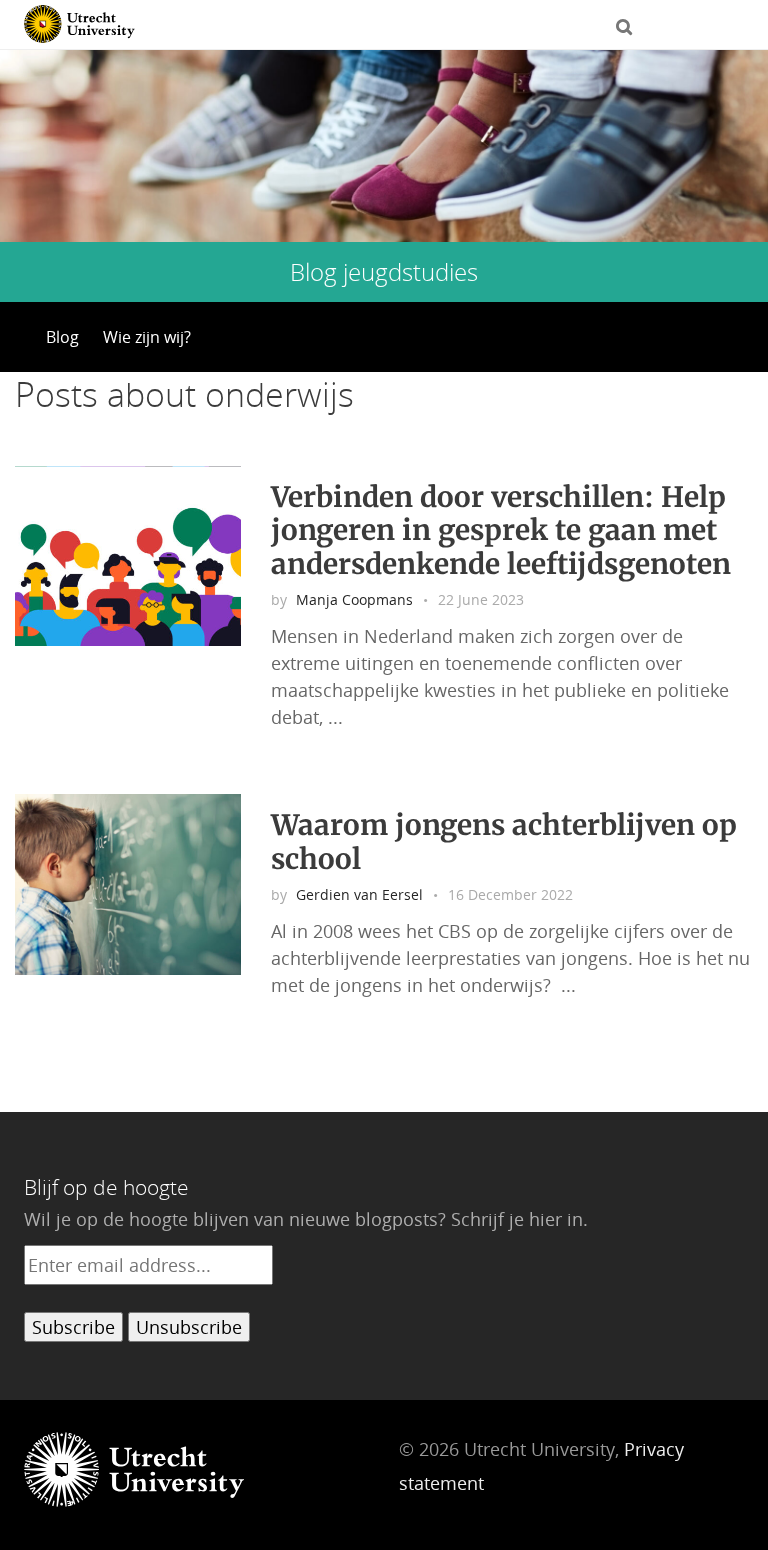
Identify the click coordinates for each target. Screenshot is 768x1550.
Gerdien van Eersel (359, 894)
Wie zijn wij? (147, 337)
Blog (62, 337)
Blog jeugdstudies (384, 271)
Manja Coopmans (354, 599)
